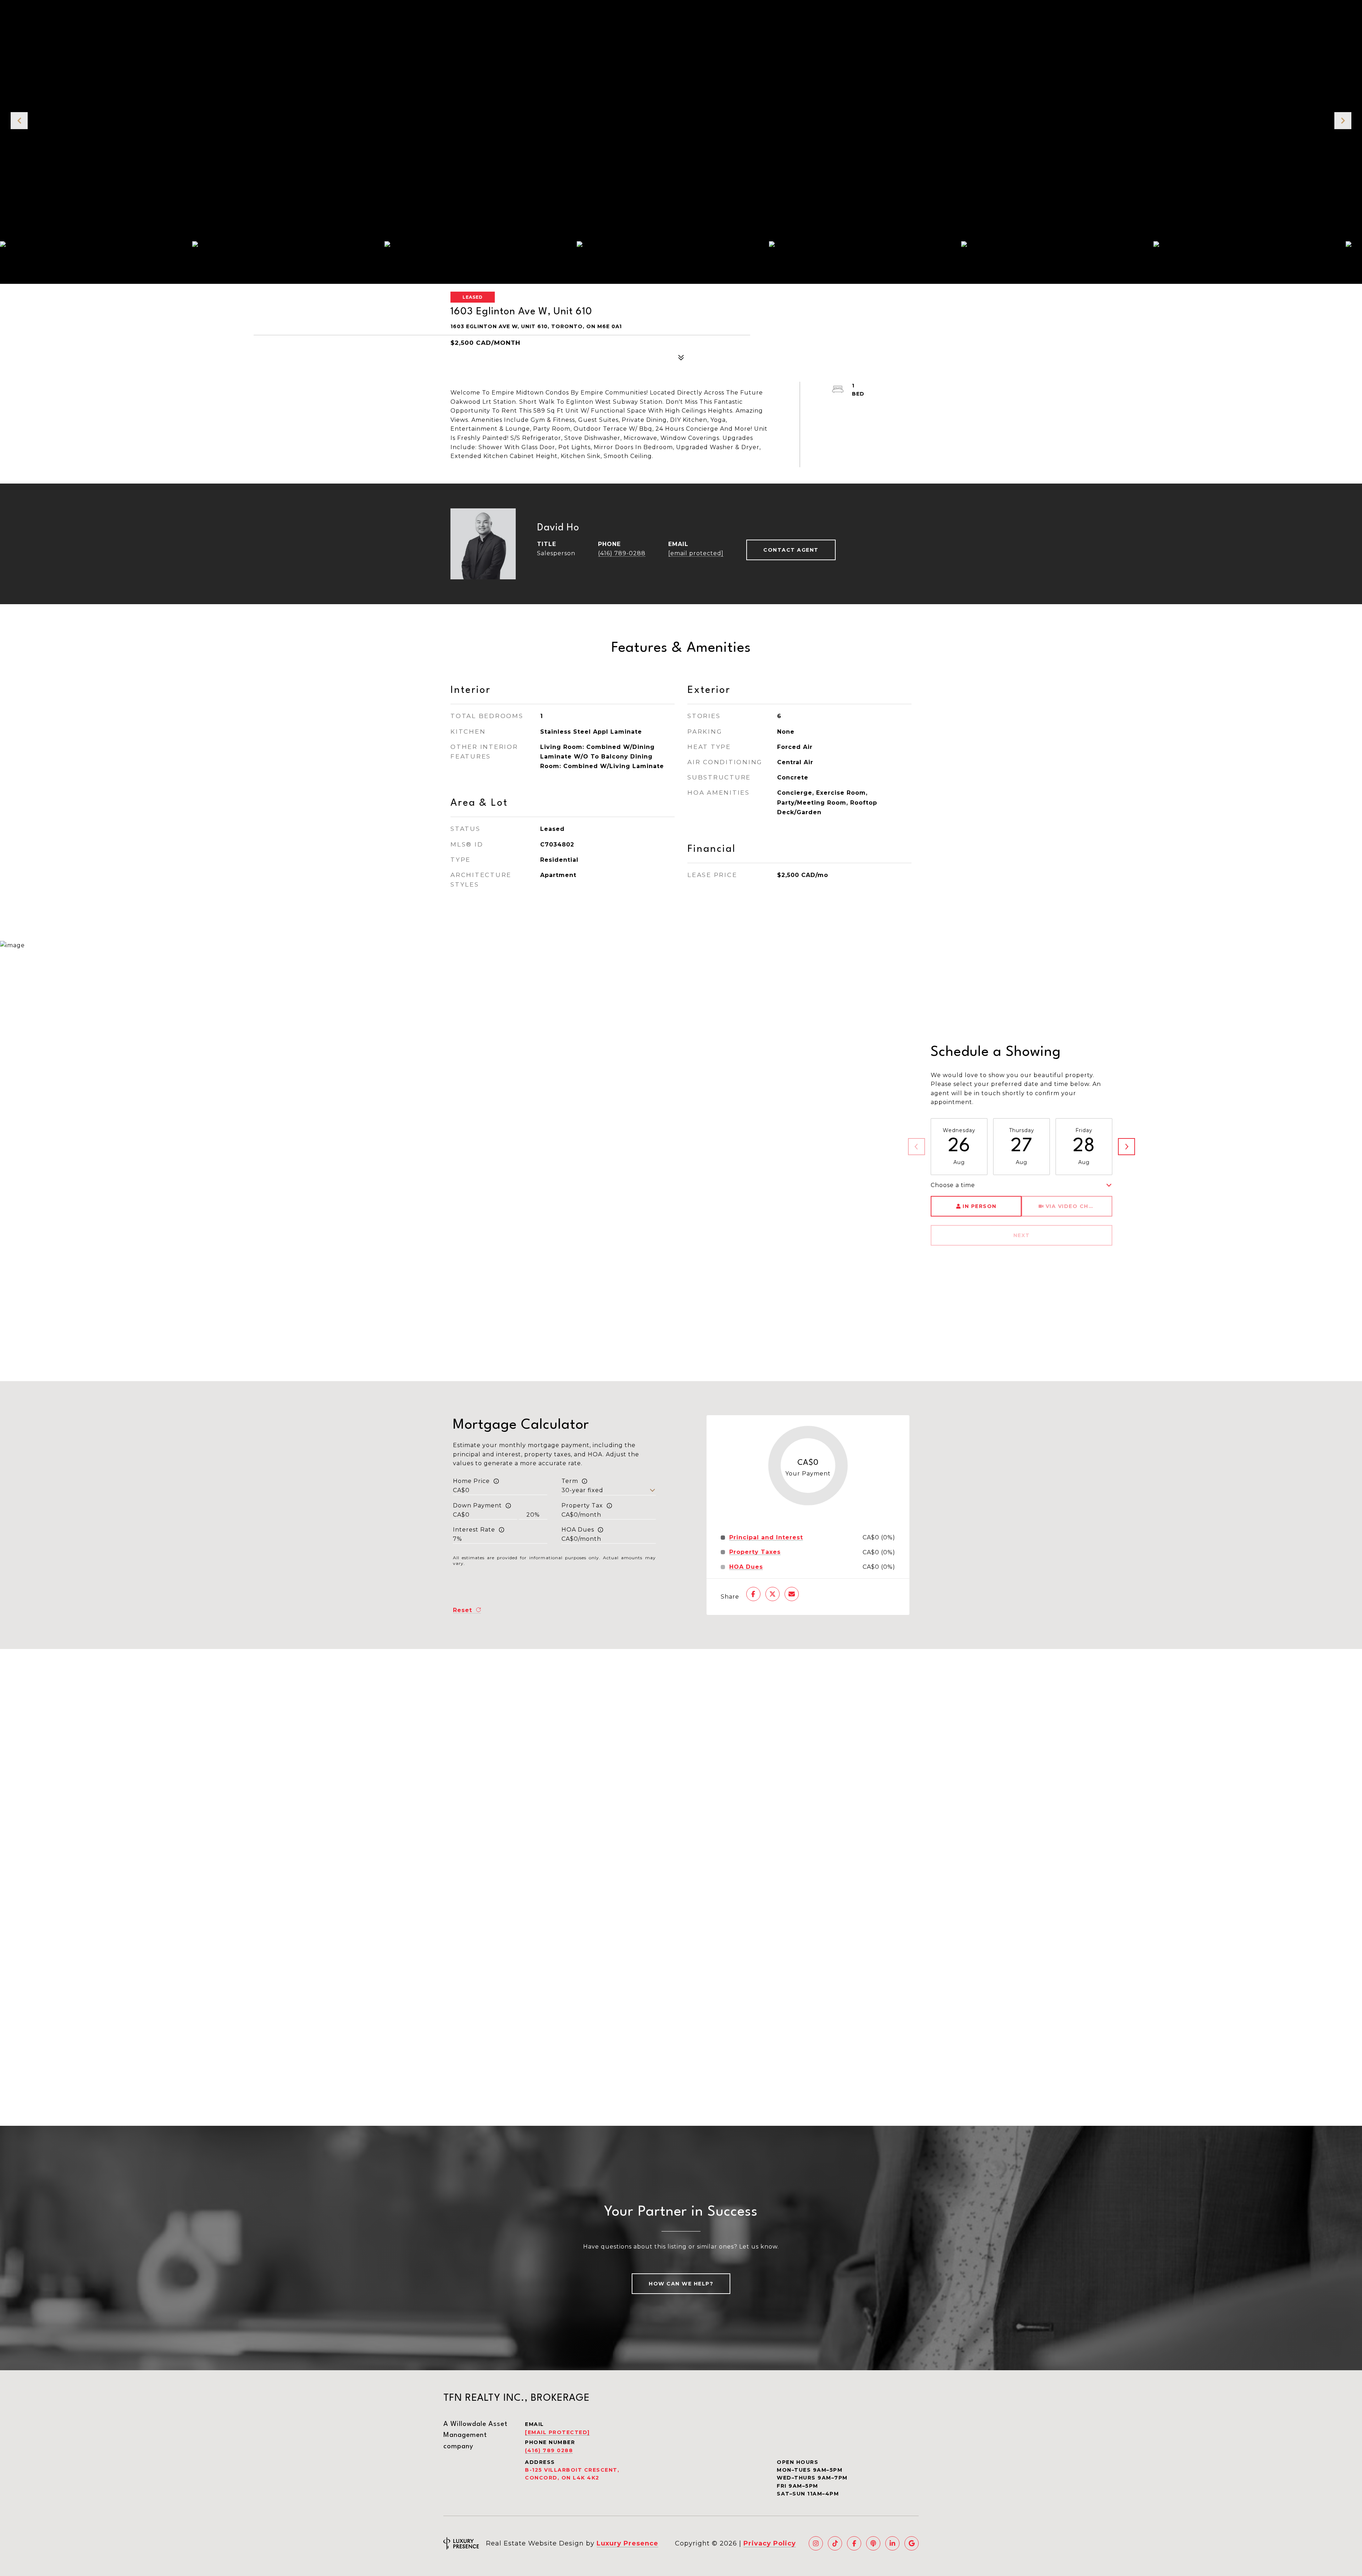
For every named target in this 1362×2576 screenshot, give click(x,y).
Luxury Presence (627, 2543)
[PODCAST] (873, 2543)
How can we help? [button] (681, 2284)
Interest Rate (474, 1530)
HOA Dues (578, 1530)
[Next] (1126, 1147)
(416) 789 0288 (549, 2450)
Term (570, 1481)
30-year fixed (582, 1490)
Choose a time (953, 1185)
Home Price (471, 1481)
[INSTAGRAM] (816, 2543)
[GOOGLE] (912, 2543)
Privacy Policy (770, 2543)
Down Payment (477, 1505)
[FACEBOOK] (854, 2543)
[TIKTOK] (835, 2543)
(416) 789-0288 (622, 553)
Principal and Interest (766, 1538)
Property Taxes (755, 1552)
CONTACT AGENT (791, 550)
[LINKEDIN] (892, 2543)
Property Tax (582, 1505)
